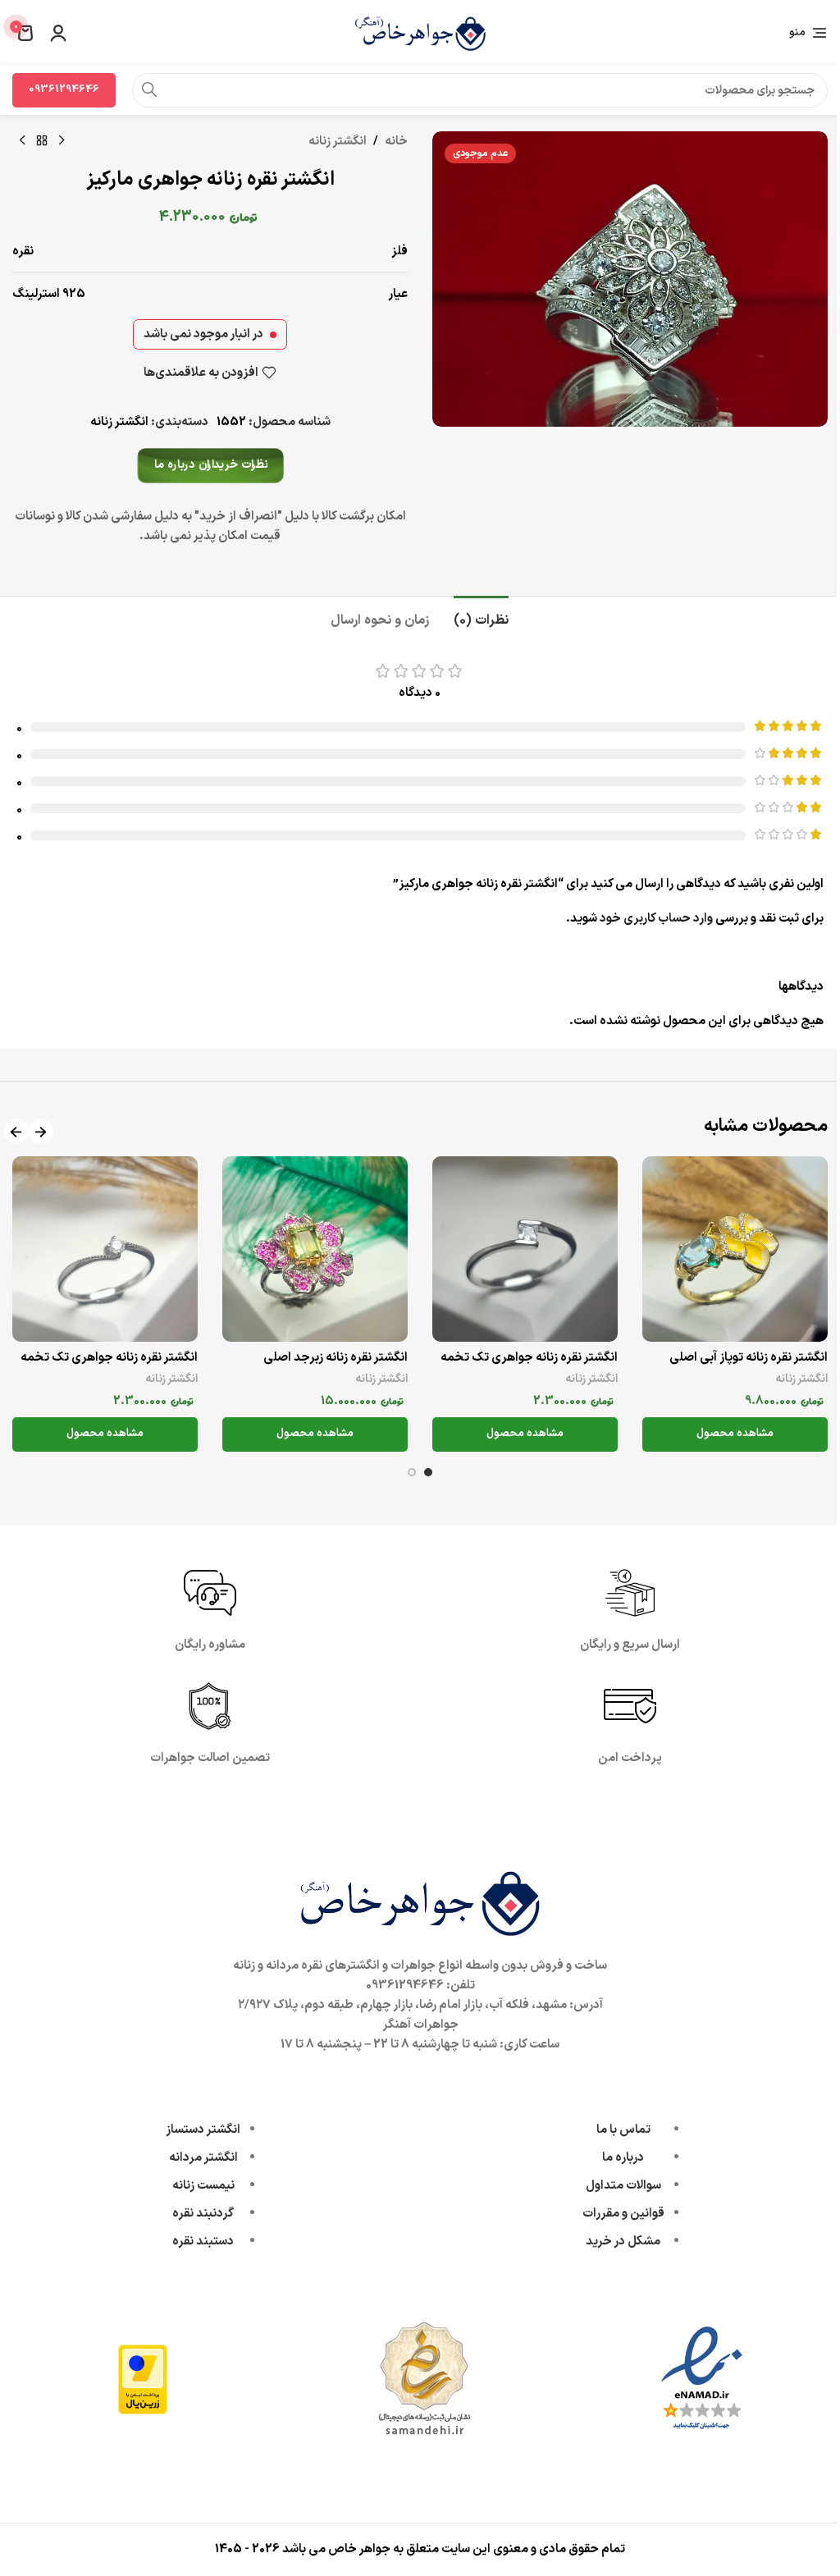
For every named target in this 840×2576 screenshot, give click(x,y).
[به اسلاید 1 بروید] (428, 1472)
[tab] (481, 619)
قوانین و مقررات (623, 2214)
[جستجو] (149, 90)
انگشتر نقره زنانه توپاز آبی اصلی (749, 1358)
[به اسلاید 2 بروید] (412, 1472)
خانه (396, 142)
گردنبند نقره (203, 2214)
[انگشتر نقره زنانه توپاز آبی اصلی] (735, 1249)
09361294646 (64, 89)
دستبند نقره (203, 2242)
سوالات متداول (623, 2186)
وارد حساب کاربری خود (656, 919)
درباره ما (623, 2158)
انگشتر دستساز (203, 2130)
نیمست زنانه (203, 2186)
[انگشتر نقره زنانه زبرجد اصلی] (315, 1249)
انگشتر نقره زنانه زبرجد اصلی (336, 1358)
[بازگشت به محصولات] (42, 141)
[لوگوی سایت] (420, 32)
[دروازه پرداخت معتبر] (143, 2379)
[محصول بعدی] (22, 141)
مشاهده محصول (735, 1434)
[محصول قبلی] (62, 141)
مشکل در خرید (623, 2242)
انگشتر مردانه (203, 2158)
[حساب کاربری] (58, 33)
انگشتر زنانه (338, 142)
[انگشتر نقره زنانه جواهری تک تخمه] (525, 1249)
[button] (41, 1132)
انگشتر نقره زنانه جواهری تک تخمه (529, 1358)
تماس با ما (623, 2130)
